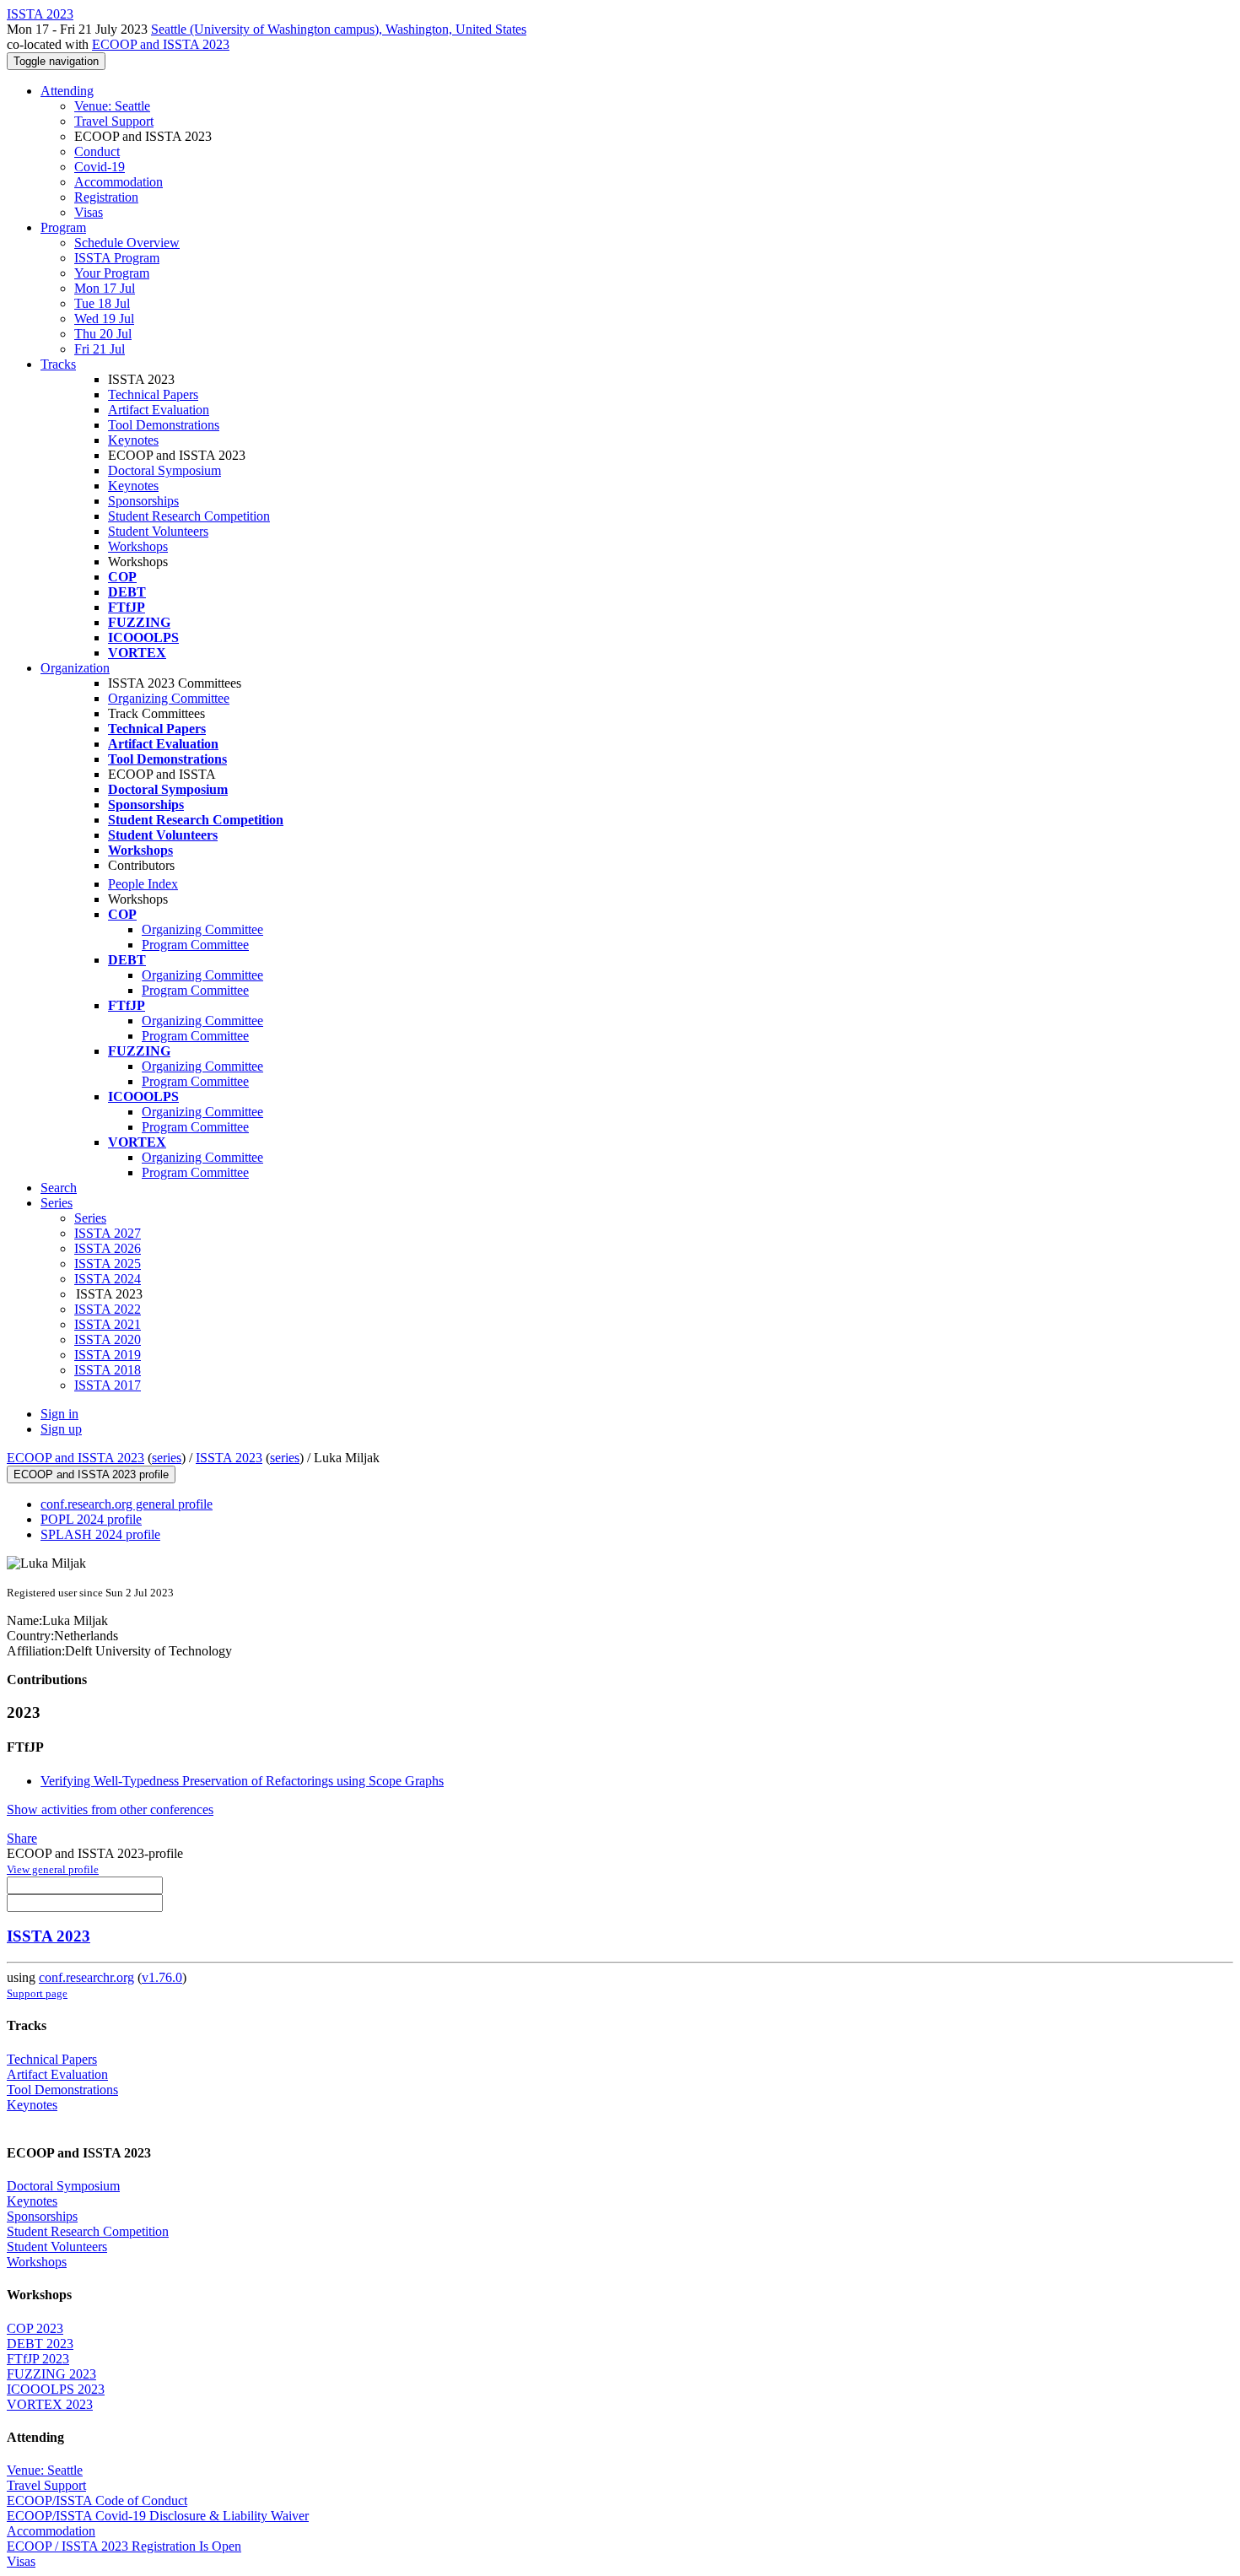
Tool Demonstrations (164, 425)
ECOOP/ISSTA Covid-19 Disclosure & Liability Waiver (158, 2516)
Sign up (61, 1429)
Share (22, 1838)
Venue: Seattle (112, 106)
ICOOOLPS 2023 (56, 2389)
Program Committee (195, 945)
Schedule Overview (127, 243)
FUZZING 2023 (51, 2374)
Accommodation (119, 182)
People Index (143, 884)
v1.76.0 (162, 1977)
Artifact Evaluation (159, 410)
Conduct (97, 151)
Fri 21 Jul (100, 349)
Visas (89, 212)
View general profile (53, 1869)
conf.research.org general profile (127, 1504)
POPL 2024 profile (91, 1519)
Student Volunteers (158, 531)
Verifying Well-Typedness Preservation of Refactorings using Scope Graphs (242, 1781)
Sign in (59, 1414)
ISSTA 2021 (108, 1324)
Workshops (138, 546)
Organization (75, 668)
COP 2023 (35, 2328)
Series (90, 1218)
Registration (106, 197)
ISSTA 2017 (108, 1385)
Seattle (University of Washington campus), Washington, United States (339, 29)
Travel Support (114, 121)
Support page (37, 1993)
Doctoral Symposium (164, 470)
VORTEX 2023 (50, 2404)
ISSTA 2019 (108, 1355)
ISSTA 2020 (108, 1339)
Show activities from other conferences (110, 1809)
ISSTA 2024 (108, 1279)
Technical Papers (153, 394)
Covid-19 (100, 167)
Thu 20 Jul (103, 334)
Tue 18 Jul (102, 303)
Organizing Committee (169, 698)
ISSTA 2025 (108, 1264)
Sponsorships (143, 501)
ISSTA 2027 (108, 1233)
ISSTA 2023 (229, 1458)
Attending (67, 91)
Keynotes (133, 440)
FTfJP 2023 (38, 2359)
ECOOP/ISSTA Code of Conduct (97, 2500)
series (167, 1458)
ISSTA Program (117, 258)
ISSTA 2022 (108, 1309)
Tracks (58, 364)
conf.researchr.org (86, 1977)
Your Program (112, 273)
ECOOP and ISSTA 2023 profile (91, 1474)
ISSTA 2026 (108, 1248)
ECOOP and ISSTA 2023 (161, 44)
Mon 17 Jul (105, 288)
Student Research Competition (189, 516)
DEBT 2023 (40, 2344)
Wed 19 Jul (104, 319)
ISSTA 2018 (108, 1370)
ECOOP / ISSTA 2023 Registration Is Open (124, 2546)
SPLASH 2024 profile (100, 1534)
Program (63, 227)
